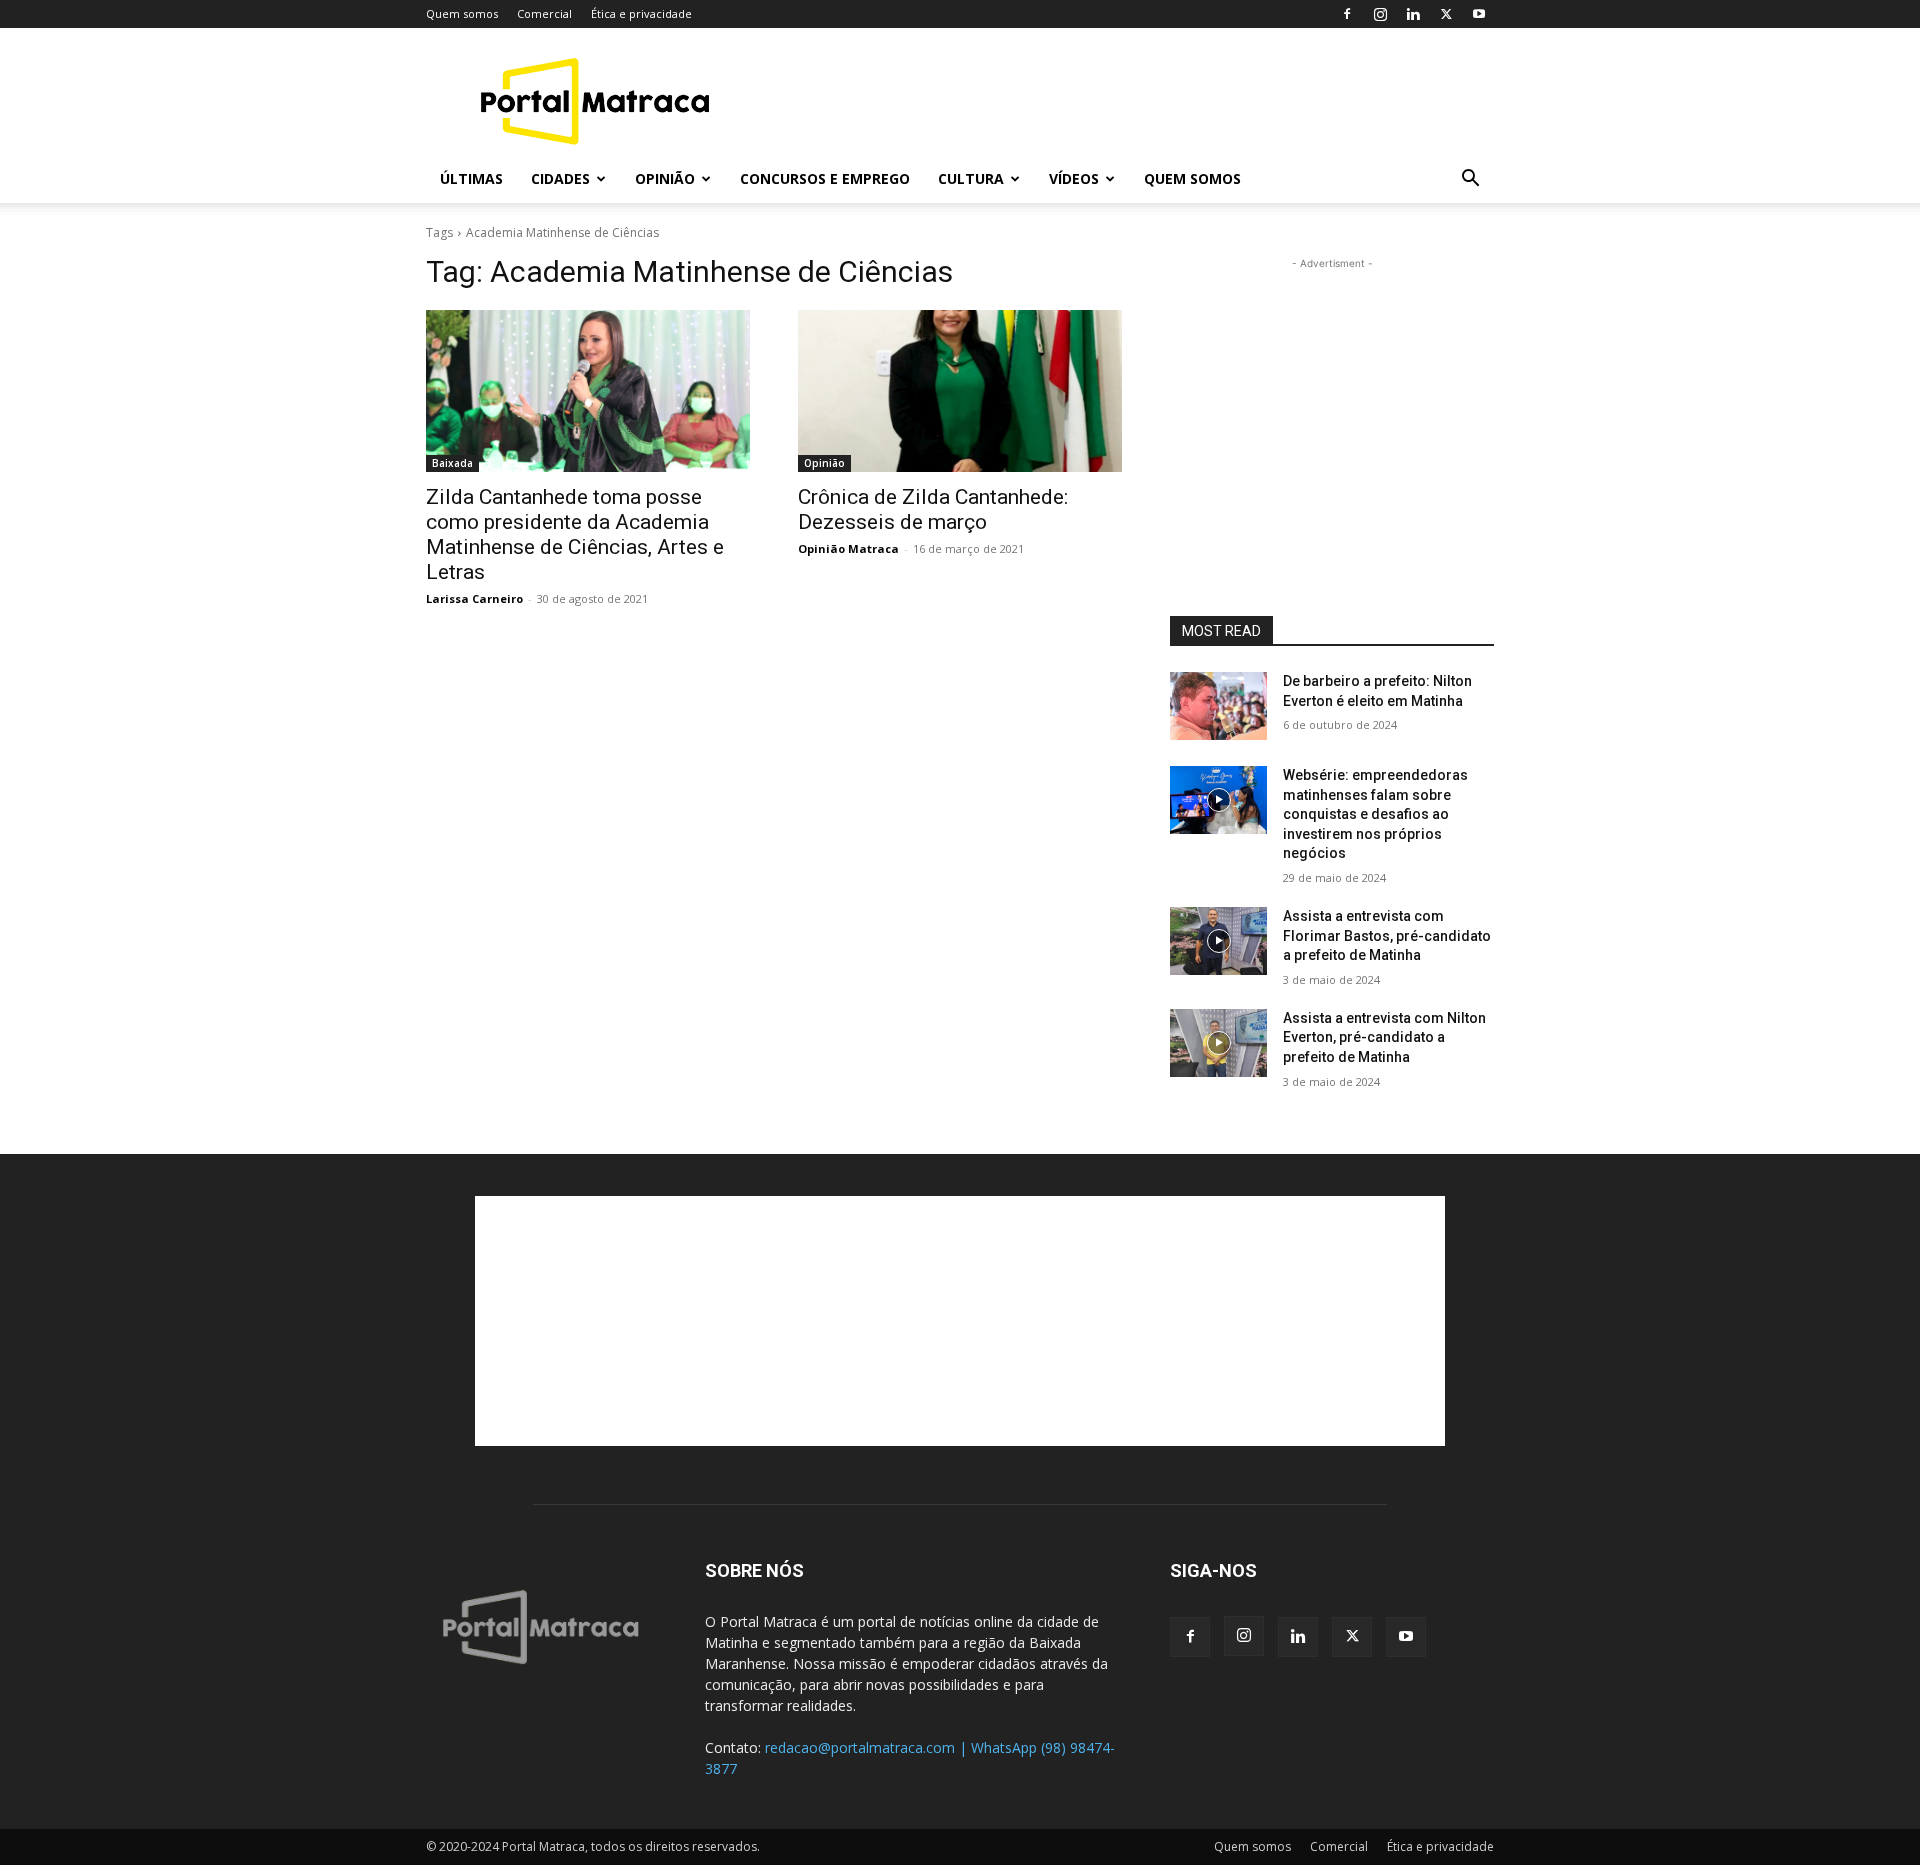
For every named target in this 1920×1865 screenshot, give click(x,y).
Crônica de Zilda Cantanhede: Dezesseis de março (933, 509)
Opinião (665, 178)
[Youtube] (1479, 14)
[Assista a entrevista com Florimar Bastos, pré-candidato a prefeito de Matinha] (1218, 941)
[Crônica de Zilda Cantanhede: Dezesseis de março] (960, 391)
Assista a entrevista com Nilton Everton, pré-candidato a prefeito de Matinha (1384, 1037)
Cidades (560, 178)
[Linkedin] (1413, 14)
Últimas (471, 178)
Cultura (971, 178)
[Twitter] (1446, 14)
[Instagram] (1380, 14)
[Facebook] (1347, 14)
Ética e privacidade (641, 13)
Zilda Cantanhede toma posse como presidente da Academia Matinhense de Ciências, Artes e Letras (575, 534)
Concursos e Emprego (825, 178)
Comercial (544, 13)
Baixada (452, 463)
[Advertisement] (1130, 101)
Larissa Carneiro (474, 598)
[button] (1470, 180)
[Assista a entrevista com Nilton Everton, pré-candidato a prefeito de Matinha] (1218, 1043)
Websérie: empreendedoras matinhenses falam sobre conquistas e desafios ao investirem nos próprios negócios (1375, 814)
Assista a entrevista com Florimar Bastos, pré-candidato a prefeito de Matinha (1387, 935)
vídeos (1074, 178)
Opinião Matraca (848, 548)
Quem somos (462, 13)
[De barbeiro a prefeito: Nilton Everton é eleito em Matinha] (1218, 706)
